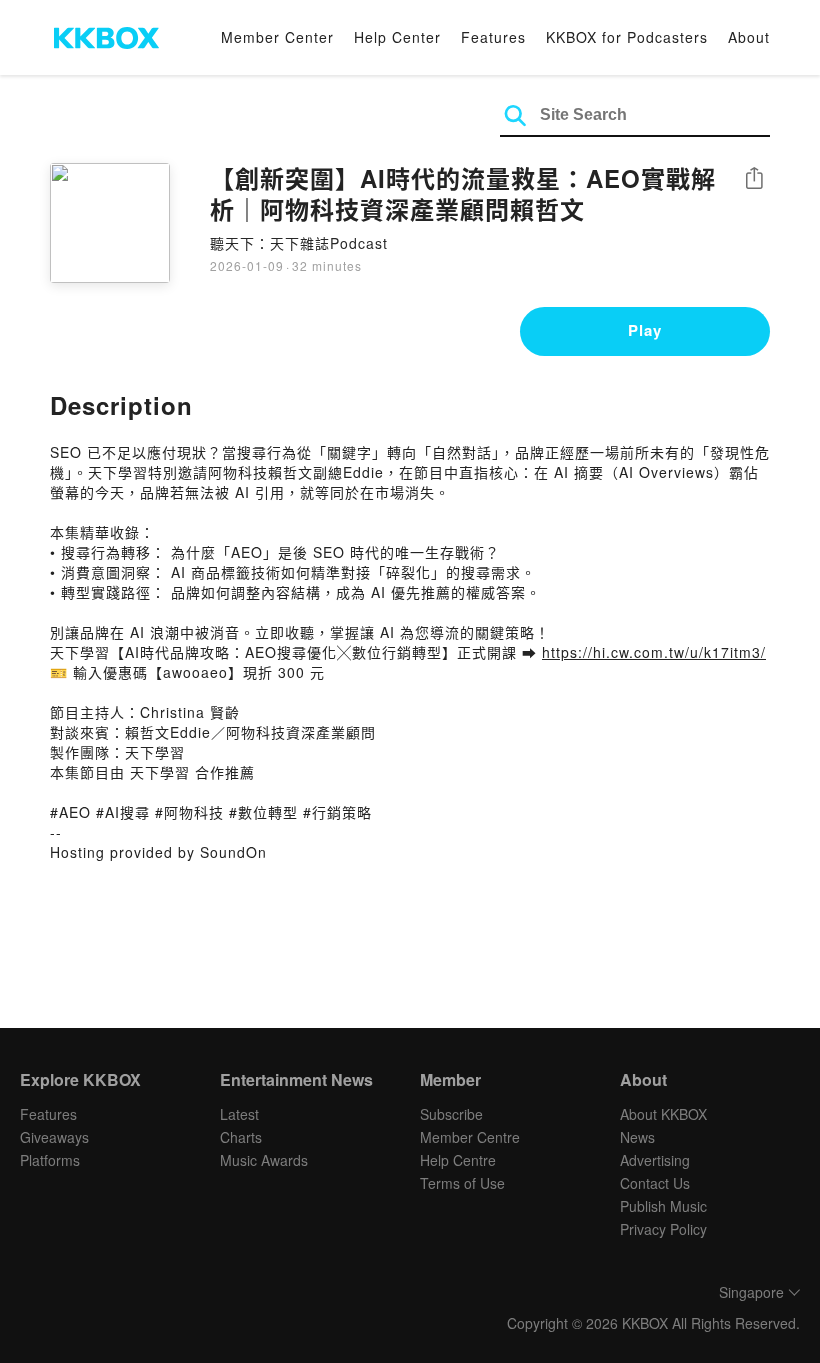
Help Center (397, 37)
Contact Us (655, 1183)
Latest (239, 1114)
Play (645, 330)
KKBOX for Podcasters (627, 37)
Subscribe (451, 1114)
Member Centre (470, 1137)
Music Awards (264, 1160)
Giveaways (54, 1137)
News (637, 1137)
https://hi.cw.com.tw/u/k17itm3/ (654, 652)
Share (754, 179)
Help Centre (458, 1160)
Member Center (277, 37)
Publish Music (663, 1206)
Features (493, 37)
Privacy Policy (663, 1229)
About (749, 37)
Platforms (50, 1160)
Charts (241, 1137)
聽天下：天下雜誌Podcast (299, 243)
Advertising (655, 1160)
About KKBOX (663, 1114)
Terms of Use (462, 1183)
